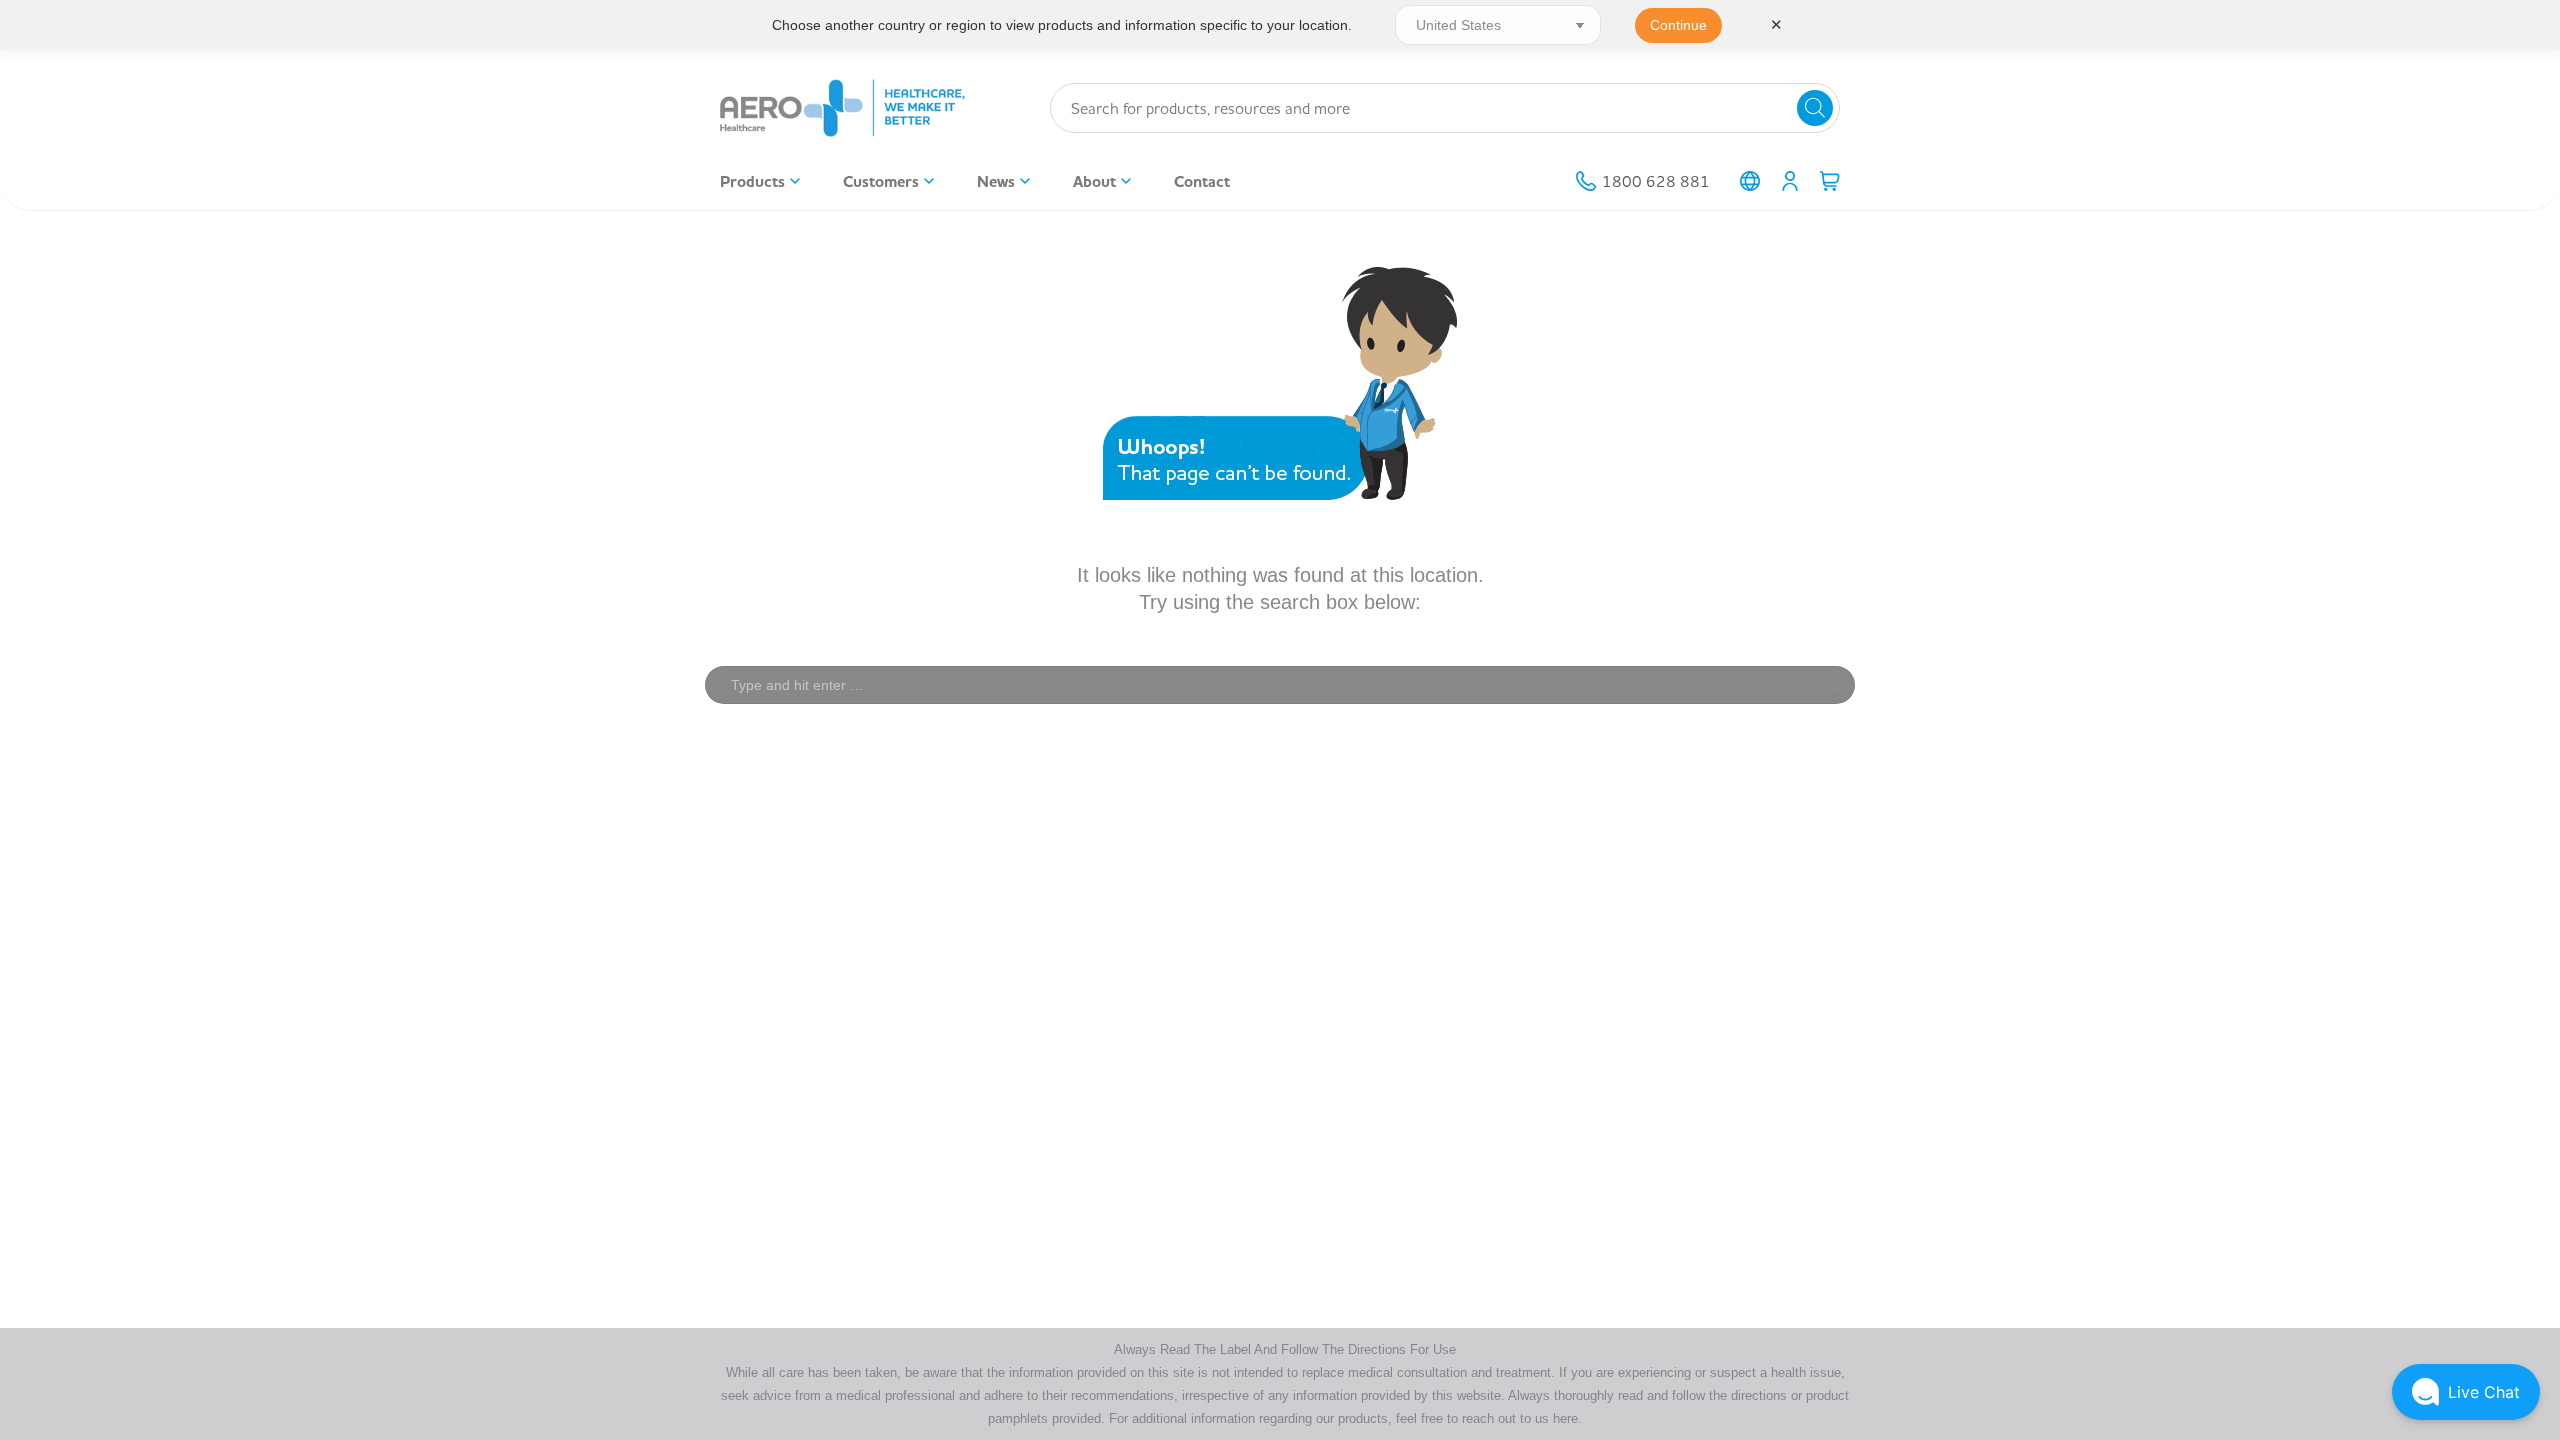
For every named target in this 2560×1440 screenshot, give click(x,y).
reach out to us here (1520, 1418)
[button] (2466, 1392)
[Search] (1815, 108)
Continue (1678, 25)
